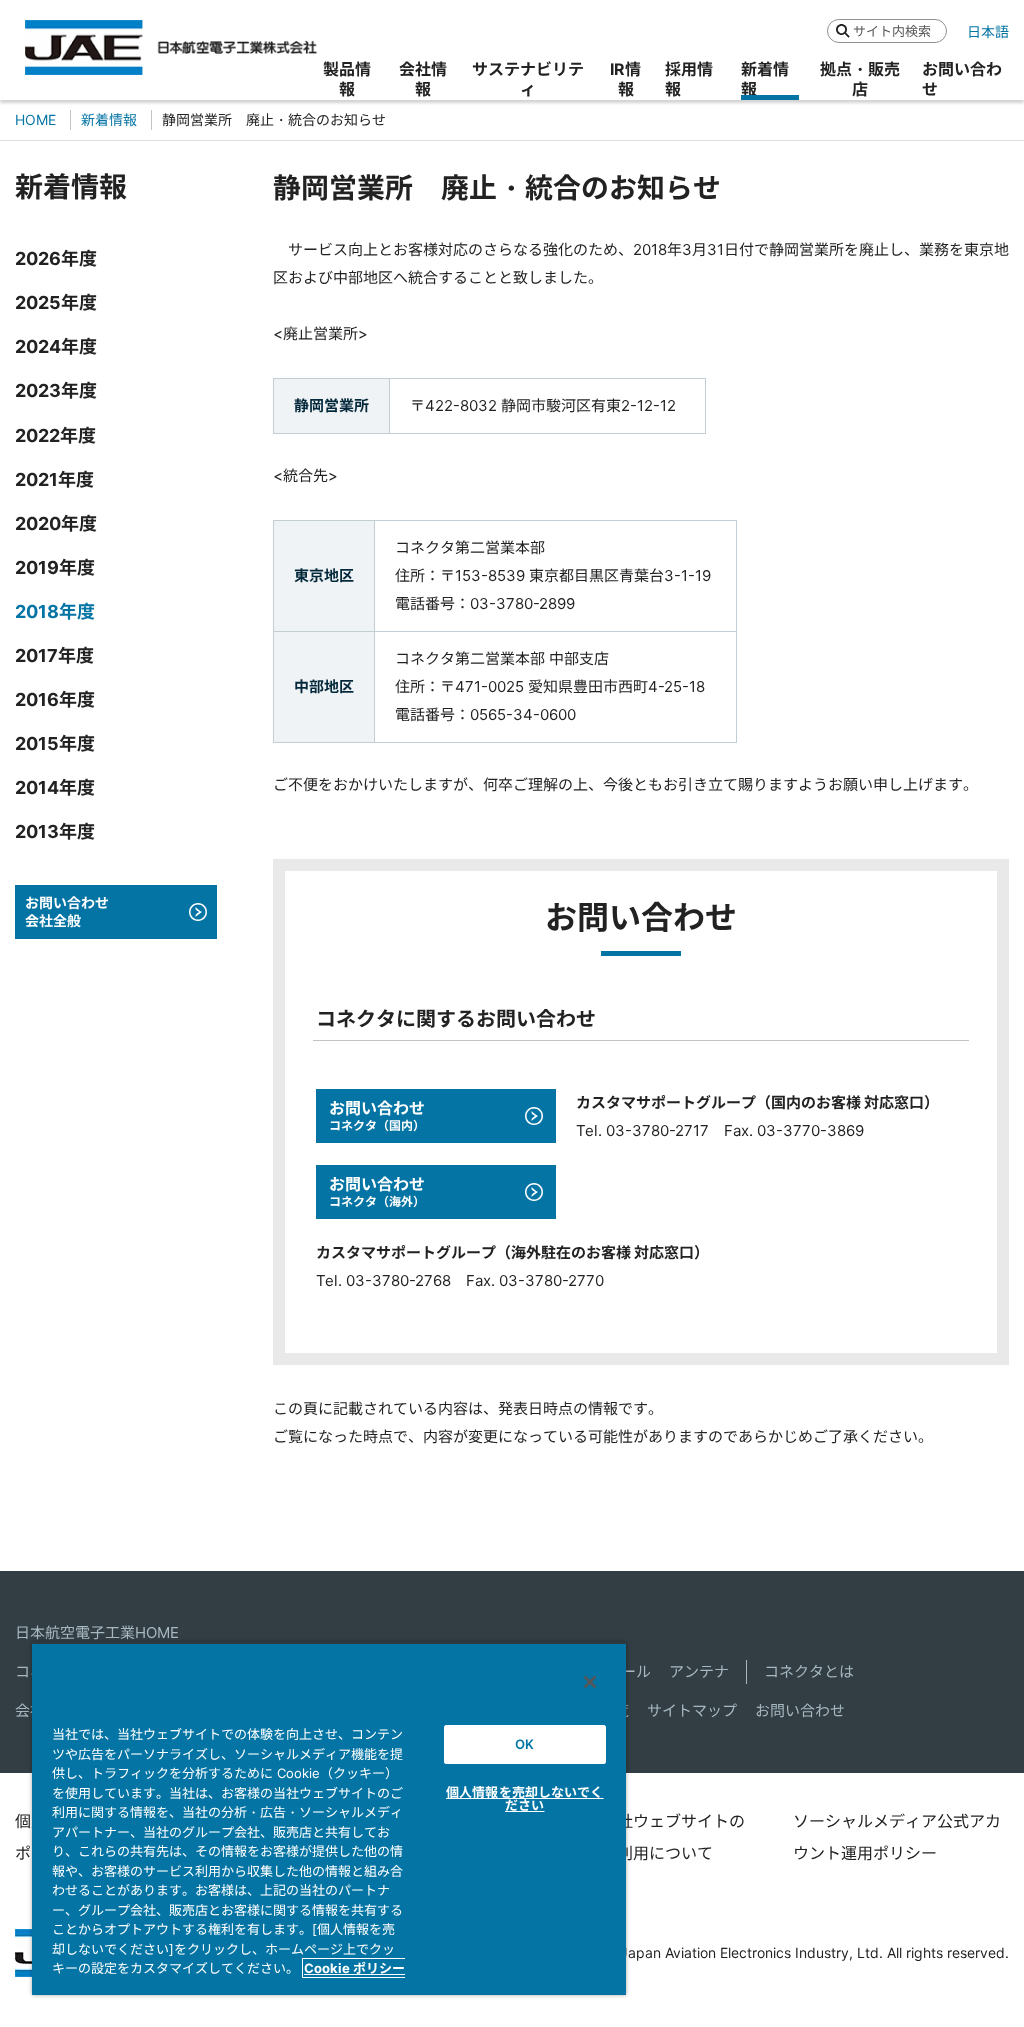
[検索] (842, 30)
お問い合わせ (800, 1710)
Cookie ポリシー (354, 1968)
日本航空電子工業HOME (97, 1632)
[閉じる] (590, 1682)
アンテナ (699, 1671)
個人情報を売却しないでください (525, 1798)
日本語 (988, 31)
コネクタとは (809, 1671)
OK (524, 1744)
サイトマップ (692, 1710)
